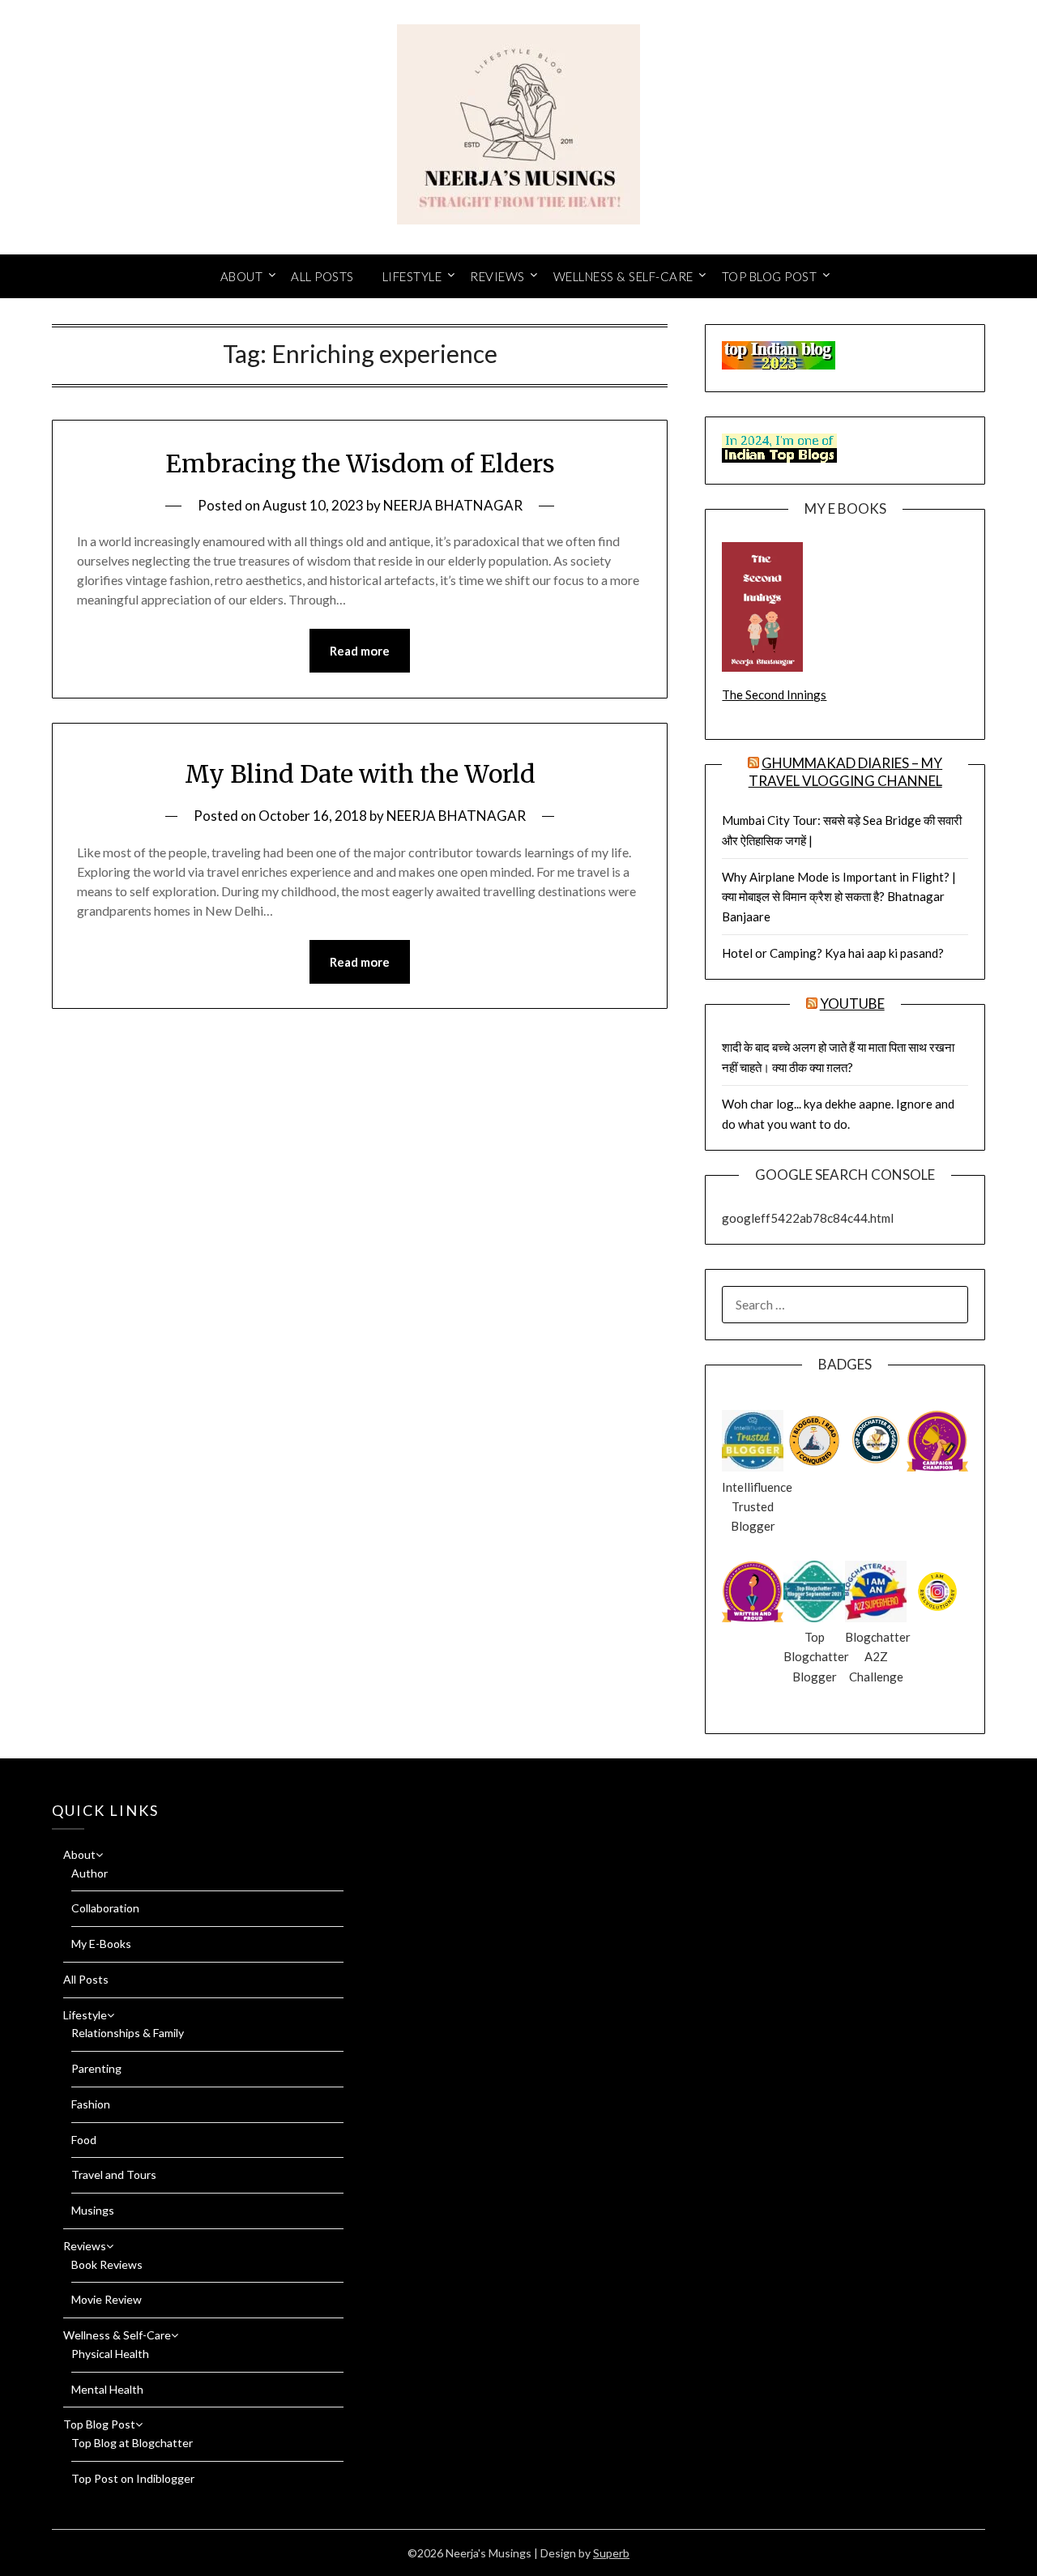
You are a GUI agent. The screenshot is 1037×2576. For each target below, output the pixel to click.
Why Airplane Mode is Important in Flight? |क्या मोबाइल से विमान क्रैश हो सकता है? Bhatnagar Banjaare (839, 897)
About (242, 276)
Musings (93, 2210)
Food (84, 2140)
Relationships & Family (128, 2033)
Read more (360, 651)
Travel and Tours (114, 2174)
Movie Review (107, 2299)
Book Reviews (107, 2264)
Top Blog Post (770, 276)
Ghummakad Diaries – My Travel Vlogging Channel (846, 772)
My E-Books (101, 1944)
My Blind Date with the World (360, 774)
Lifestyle (412, 276)
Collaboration (105, 1908)
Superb (611, 2553)
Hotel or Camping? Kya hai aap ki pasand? (833, 953)
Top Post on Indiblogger (133, 2478)
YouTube (852, 1004)
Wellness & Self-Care (623, 276)
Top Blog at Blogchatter (132, 2443)
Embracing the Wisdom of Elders (360, 464)
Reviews (497, 276)
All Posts (322, 276)
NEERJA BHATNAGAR (453, 505)
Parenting (96, 2068)
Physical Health (110, 2354)
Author (90, 1873)
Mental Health (107, 2389)
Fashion (91, 2104)
